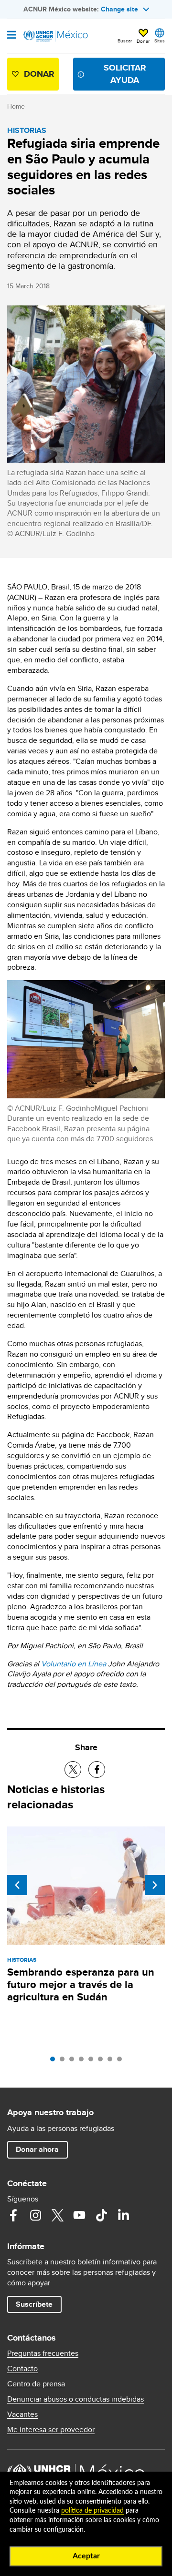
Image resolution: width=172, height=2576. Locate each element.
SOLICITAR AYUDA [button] (125, 74)
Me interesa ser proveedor (51, 2430)
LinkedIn (123, 2215)
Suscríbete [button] (34, 2304)
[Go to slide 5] (93, 2061)
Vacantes (22, 2414)
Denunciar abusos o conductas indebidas (75, 2399)
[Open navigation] (12, 36)
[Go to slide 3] (74, 2061)
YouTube (79, 2215)
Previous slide (17, 1885)
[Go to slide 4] (84, 2061)
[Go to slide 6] (103, 2061)
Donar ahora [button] (37, 2149)
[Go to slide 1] (55, 2061)
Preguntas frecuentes (43, 2353)
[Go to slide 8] (122, 2061)
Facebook (13, 2215)
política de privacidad (92, 2511)
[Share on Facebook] (97, 1770)
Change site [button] (119, 9)
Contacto (22, 2369)
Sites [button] (160, 41)
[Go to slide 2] (64, 2061)
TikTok (101, 2215)
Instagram (35, 2215)
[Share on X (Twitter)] (73, 1770)
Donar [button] (143, 41)
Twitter (57, 2215)
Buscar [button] (125, 41)
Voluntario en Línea (74, 1664)
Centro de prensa (36, 2384)
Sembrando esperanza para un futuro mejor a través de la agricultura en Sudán (81, 1984)
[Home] (56, 36)
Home (16, 106)
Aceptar (86, 2556)
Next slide (155, 1885)
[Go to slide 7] (112, 2061)
